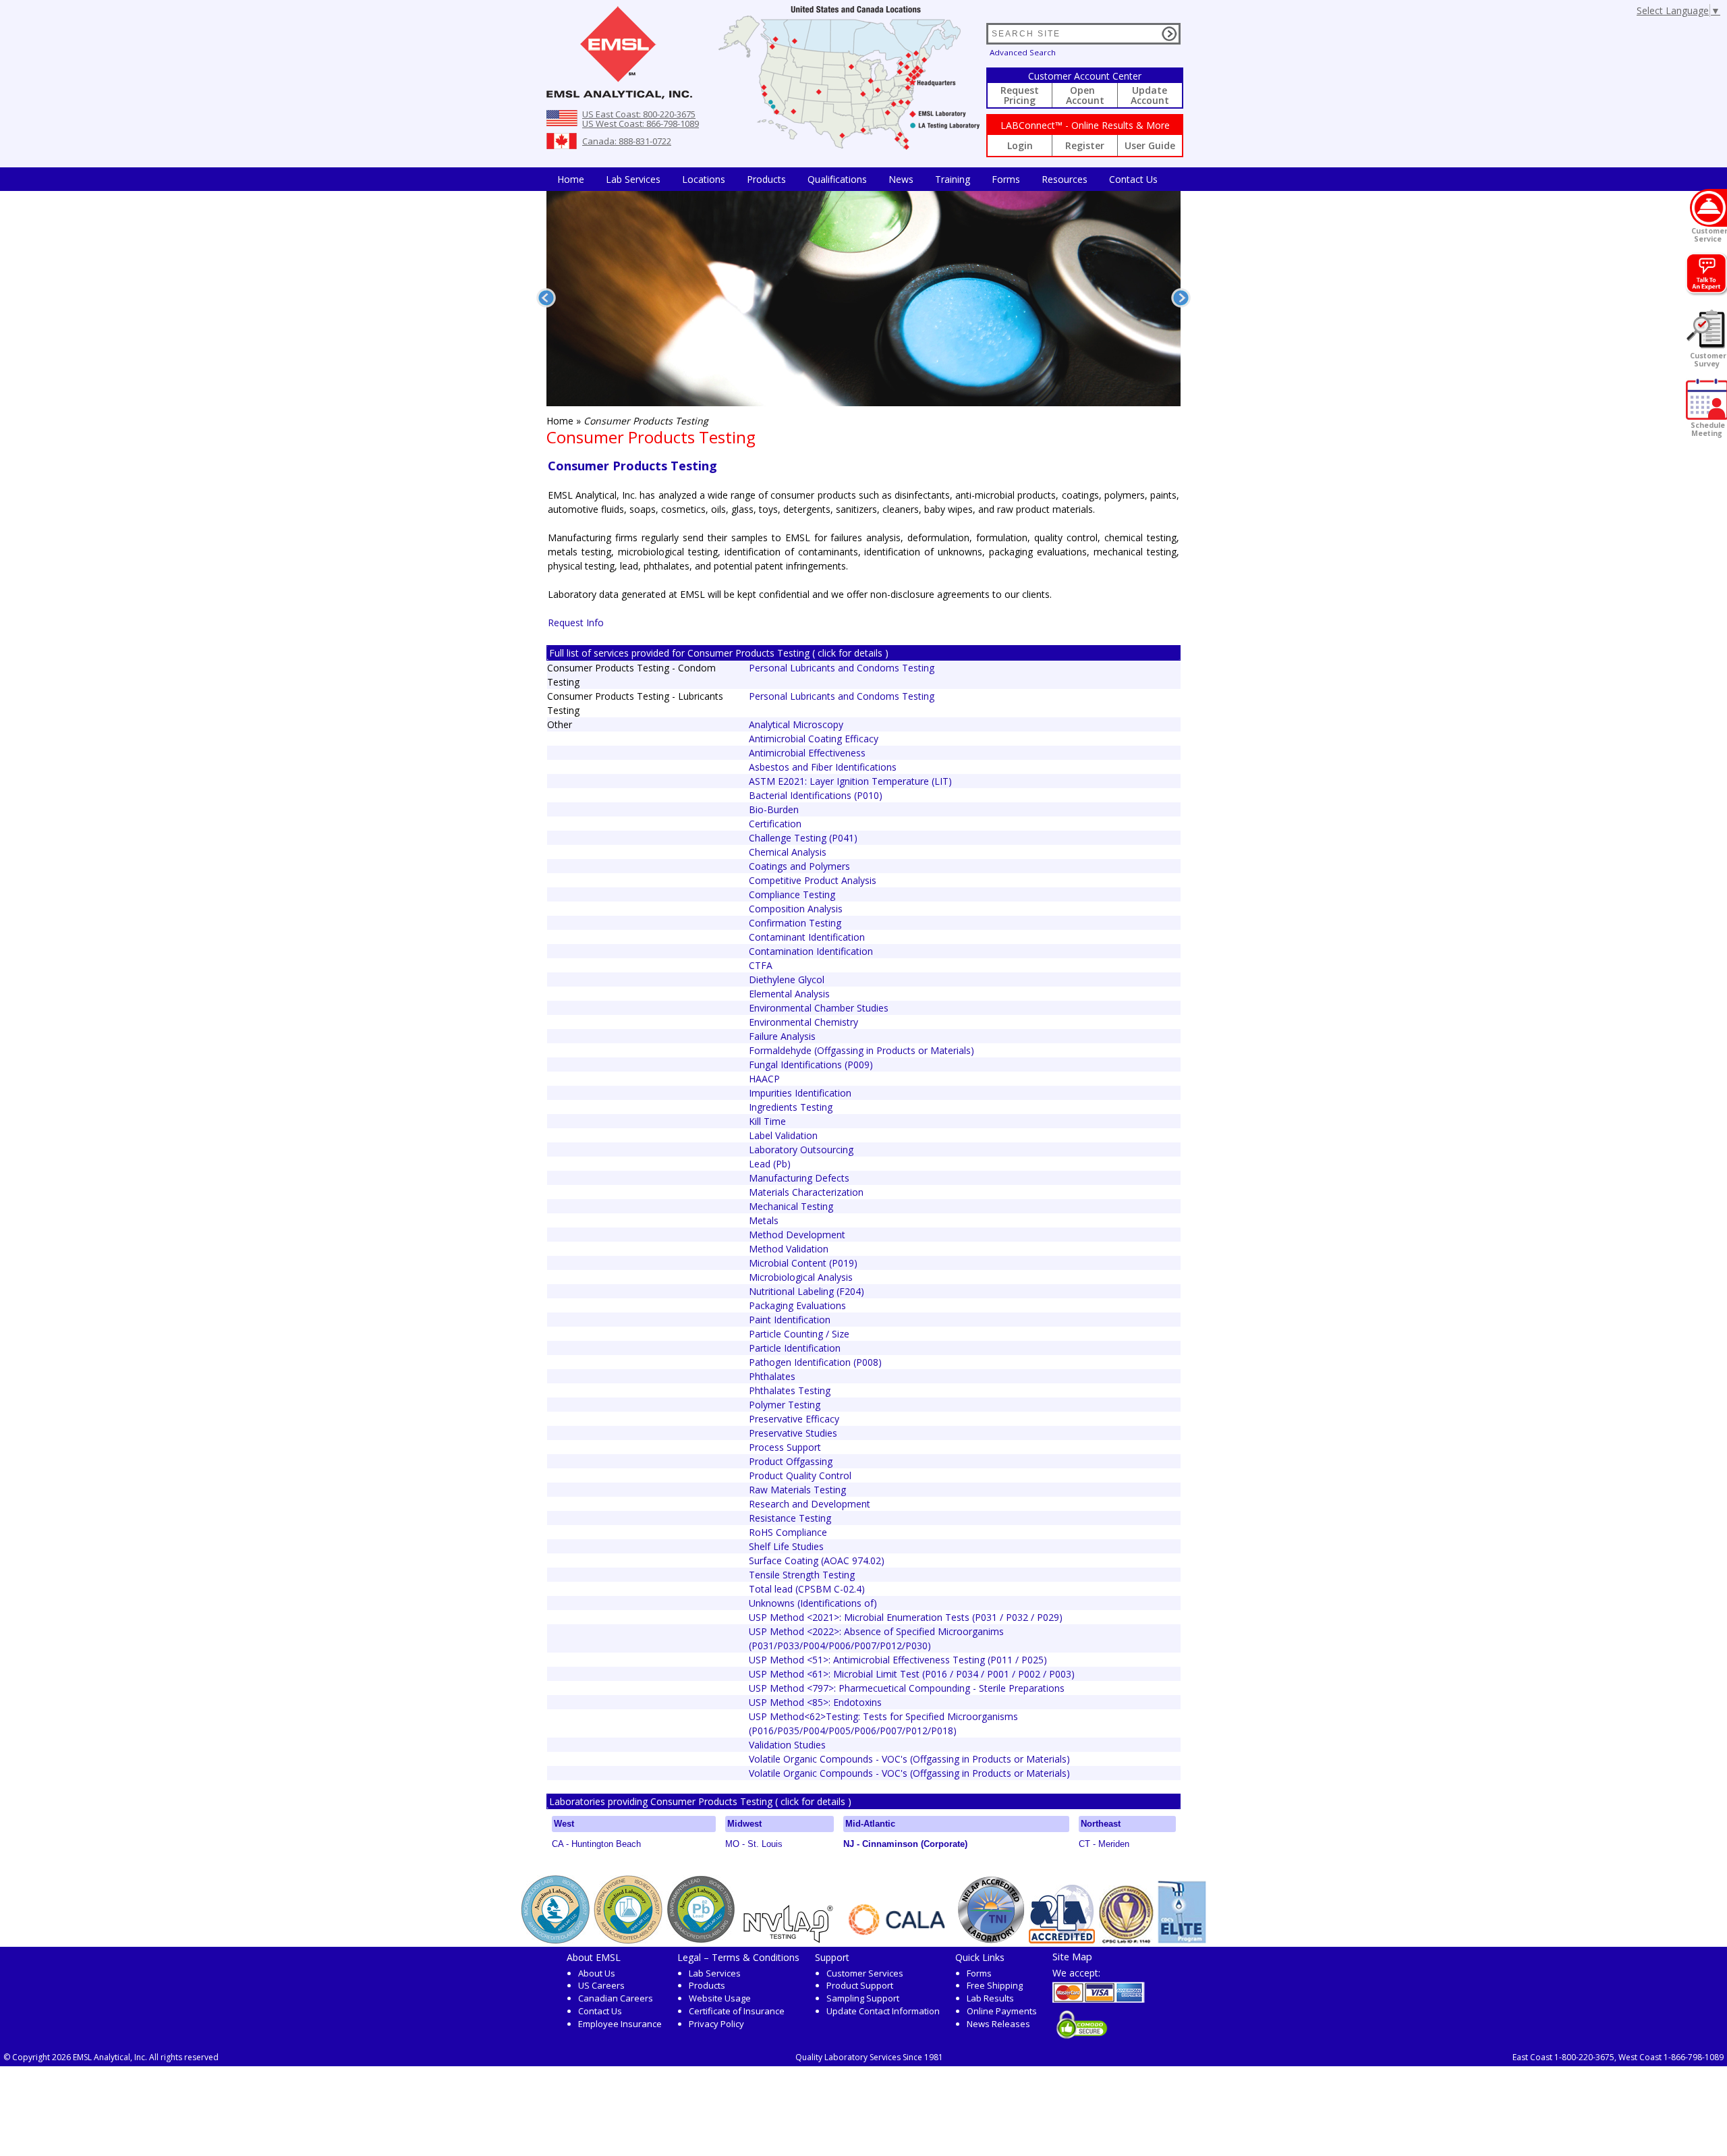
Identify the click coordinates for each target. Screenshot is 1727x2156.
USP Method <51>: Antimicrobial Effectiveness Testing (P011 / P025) (898, 1660)
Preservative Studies (793, 1433)
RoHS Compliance (788, 1532)
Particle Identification (795, 1348)
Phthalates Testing (790, 1390)
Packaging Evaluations (797, 1305)
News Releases (998, 2024)
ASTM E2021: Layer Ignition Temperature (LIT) (850, 781)
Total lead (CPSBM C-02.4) (807, 1589)
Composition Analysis (796, 909)
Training (953, 179)
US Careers (601, 1985)
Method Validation (789, 1249)
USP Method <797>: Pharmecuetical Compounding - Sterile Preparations (907, 1688)
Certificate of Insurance (737, 2011)
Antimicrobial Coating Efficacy (814, 739)
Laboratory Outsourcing (801, 1150)
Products (766, 179)
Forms (1006, 179)
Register (1085, 145)
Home (571, 179)
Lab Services (715, 1973)
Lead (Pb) (770, 1164)
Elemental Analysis (789, 994)
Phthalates (772, 1376)
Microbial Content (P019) (803, 1263)
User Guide (1150, 145)
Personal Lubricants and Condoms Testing (842, 668)
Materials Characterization (806, 1192)
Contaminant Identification (807, 937)
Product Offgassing (791, 1461)
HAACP (764, 1079)
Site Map (1072, 1956)
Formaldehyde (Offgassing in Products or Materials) (861, 1050)
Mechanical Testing (791, 1206)
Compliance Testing (792, 894)
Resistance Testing (790, 1518)
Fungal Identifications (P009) (811, 1065)
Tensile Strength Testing (802, 1575)
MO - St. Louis (754, 1844)
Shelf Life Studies (786, 1546)
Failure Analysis (782, 1036)
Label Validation (783, 1135)
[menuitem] (571, 179)
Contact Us (1133, 179)
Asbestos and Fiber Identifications (823, 767)
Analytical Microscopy (796, 724)
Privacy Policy (716, 2024)
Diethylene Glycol (787, 979)
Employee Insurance (620, 2024)
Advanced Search (1023, 52)
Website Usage (720, 1998)
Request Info (576, 623)
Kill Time (767, 1121)
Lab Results (990, 1998)
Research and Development (810, 1504)
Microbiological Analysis (801, 1277)
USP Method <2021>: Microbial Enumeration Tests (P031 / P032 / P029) (906, 1617)
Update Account (1150, 95)
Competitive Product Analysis (813, 880)
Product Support (860, 1985)
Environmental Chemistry (803, 1022)
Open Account (1085, 95)
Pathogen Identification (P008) (815, 1362)
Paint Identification (790, 1320)
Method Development (797, 1235)
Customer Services (865, 1973)
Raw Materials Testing (797, 1490)
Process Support (785, 1447)
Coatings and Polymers (799, 866)
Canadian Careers (616, 1998)
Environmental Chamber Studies (819, 1008)
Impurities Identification (800, 1093)
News (901, 179)
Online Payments (1002, 2011)
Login (1020, 145)
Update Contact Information (883, 2011)
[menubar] (857, 179)
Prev (546, 298)
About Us (597, 1973)
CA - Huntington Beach (596, 1844)
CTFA (761, 965)
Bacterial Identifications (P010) (816, 795)
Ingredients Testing (791, 1107)
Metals (764, 1220)
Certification (775, 824)
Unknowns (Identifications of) (813, 1603)
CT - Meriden (1104, 1844)
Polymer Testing (785, 1405)
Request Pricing (1020, 95)
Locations (704, 179)
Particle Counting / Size (799, 1334)
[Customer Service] (1708, 208)
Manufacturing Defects (799, 1178)
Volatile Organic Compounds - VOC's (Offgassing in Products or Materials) (909, 1759)
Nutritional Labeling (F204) (806, 1291)
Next (1181, 298)
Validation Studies (787, 1745)
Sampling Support (863, 1998)
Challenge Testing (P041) (803, 838)
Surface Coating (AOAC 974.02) (817, 1560)
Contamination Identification (811, 951)
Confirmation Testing (795, 923)
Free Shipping (995, 1985)
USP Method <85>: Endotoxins (815, 1702)
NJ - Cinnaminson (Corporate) (905, 1844)
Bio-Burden (774, 809)
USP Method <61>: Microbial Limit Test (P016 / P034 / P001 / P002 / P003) (912, 1674)
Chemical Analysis (788, 852)
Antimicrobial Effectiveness (807, 753)
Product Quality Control (800, 1475)
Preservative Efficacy (794, 1419)
